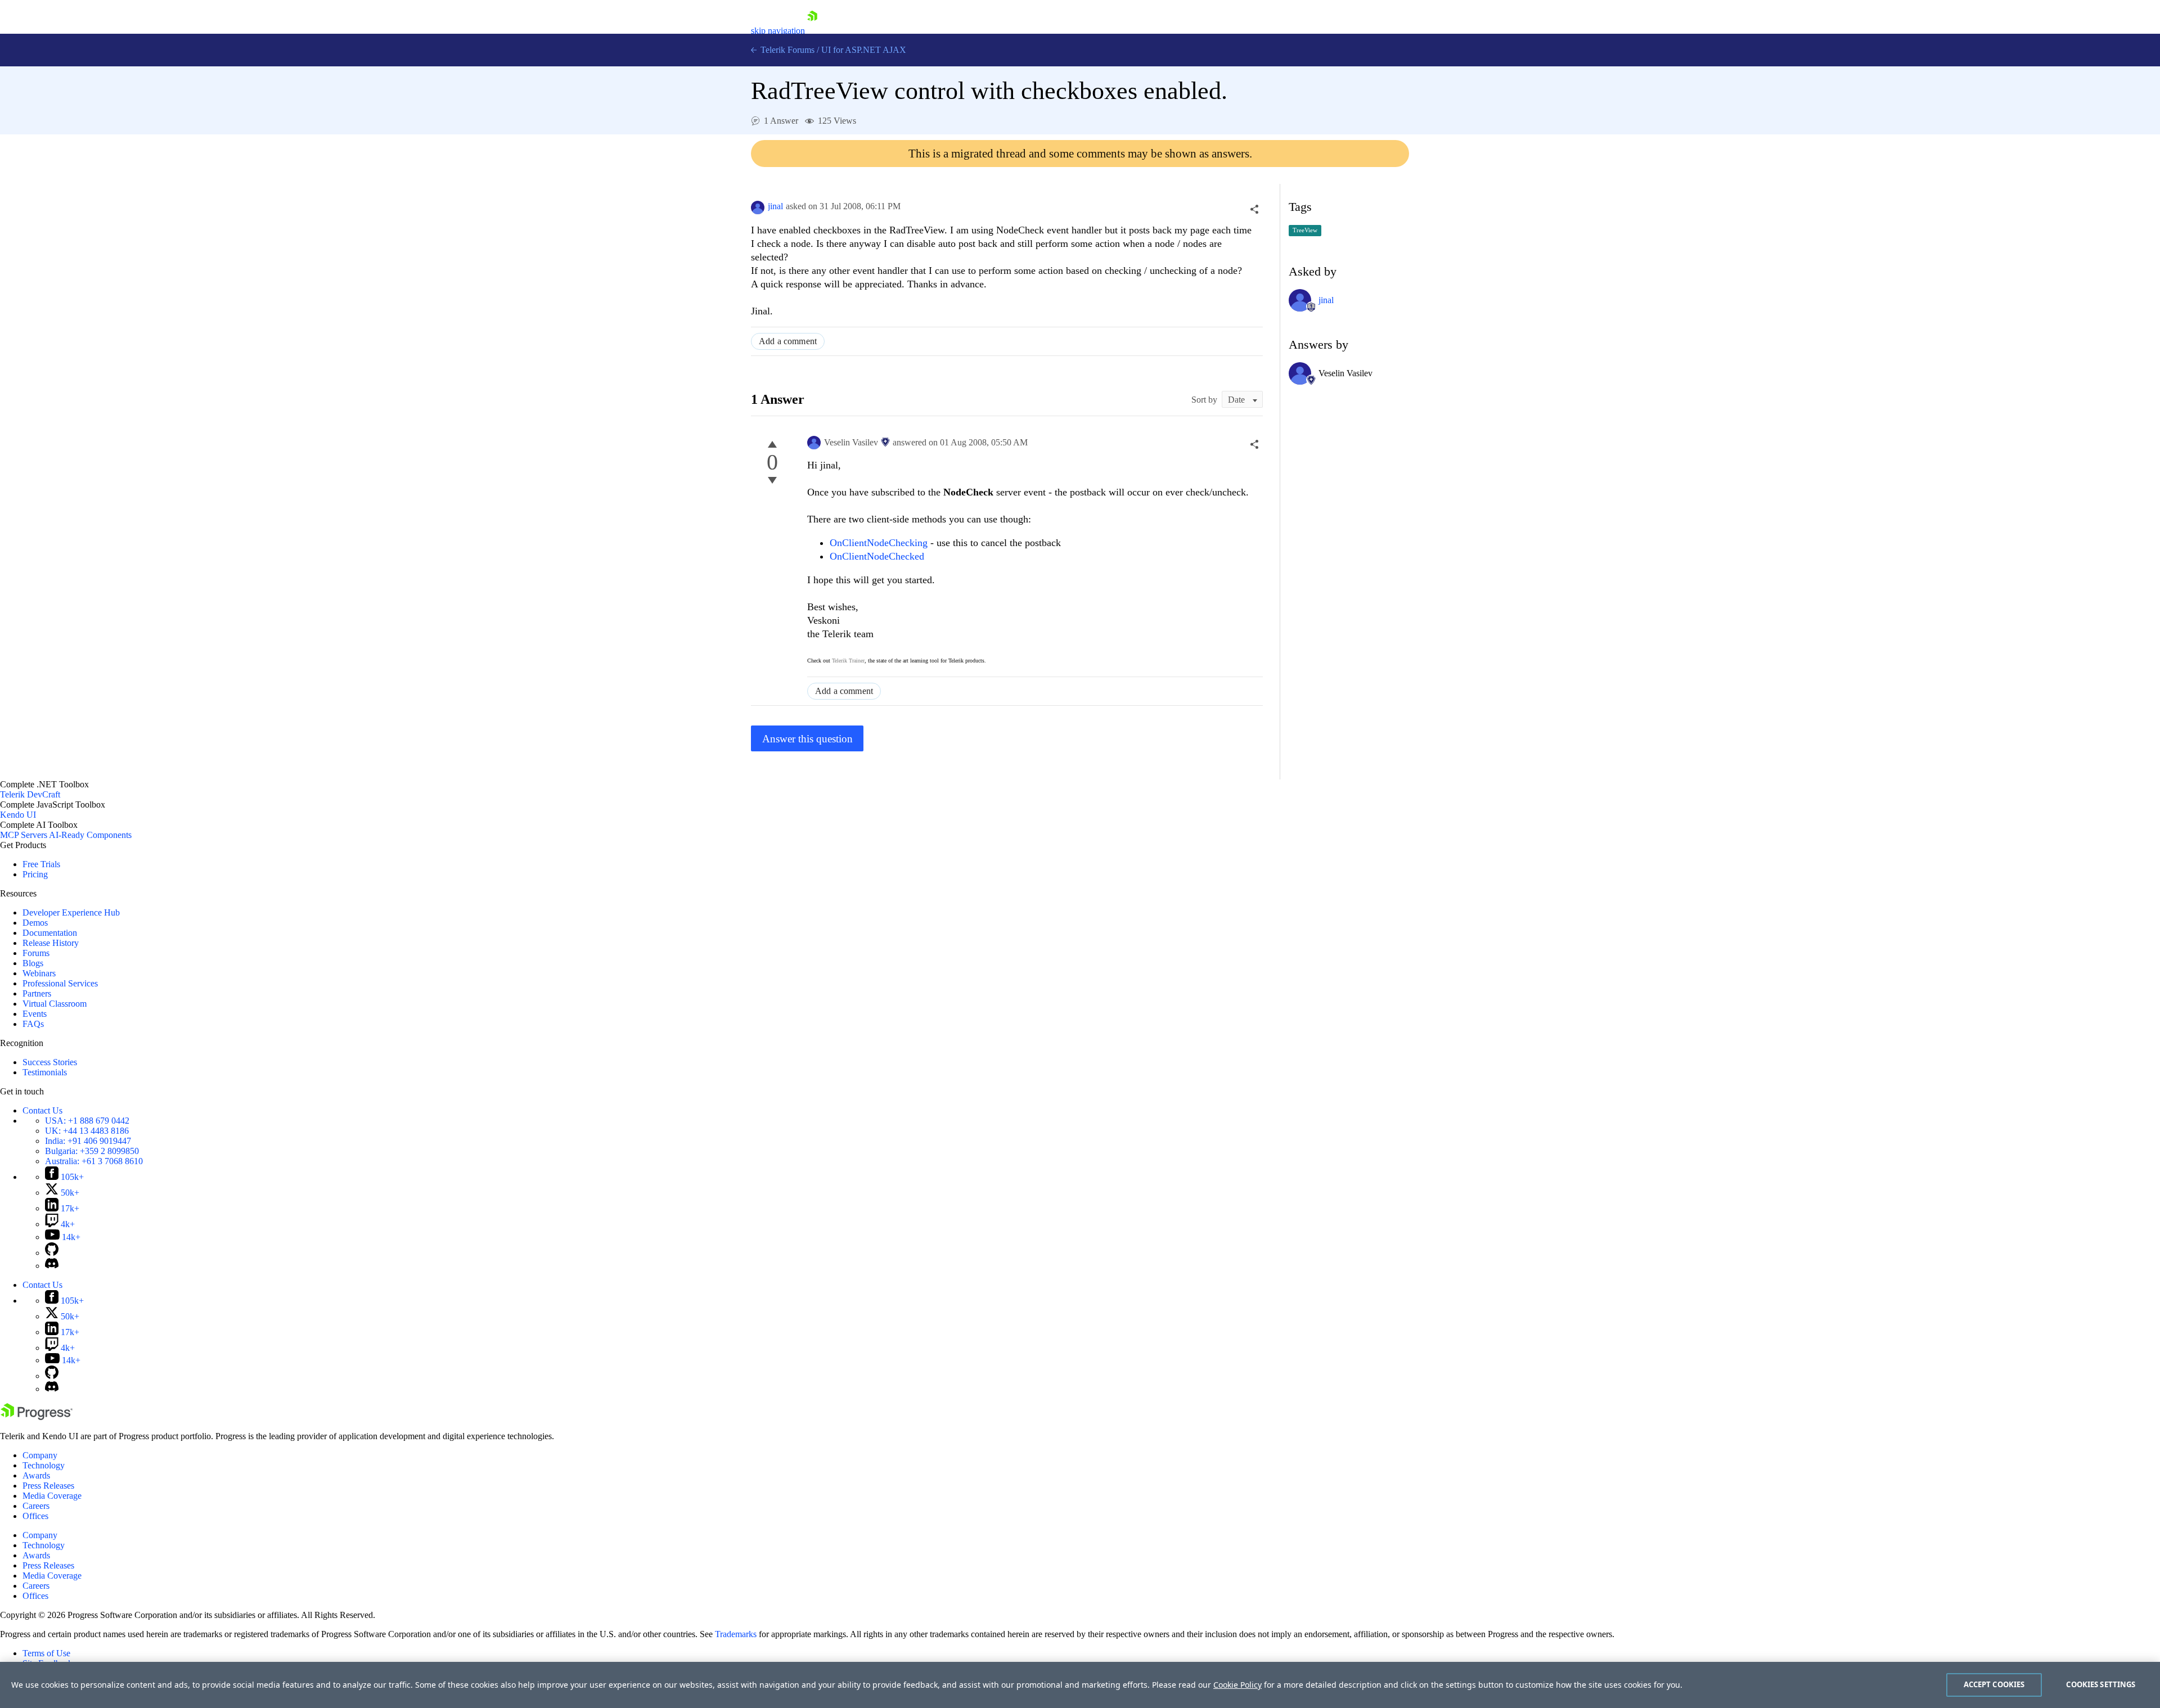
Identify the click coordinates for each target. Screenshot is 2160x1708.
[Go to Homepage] (812, 31)
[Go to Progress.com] (37, 1417)
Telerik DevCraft (30, 794)
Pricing (35, 874)
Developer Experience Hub (71, 912)
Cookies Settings (2101, 1684)
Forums (36, 953)
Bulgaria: (92, 1151)
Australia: (94, 1161)
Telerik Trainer (848, 661)
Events (35, 1014)
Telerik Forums (786, 50)
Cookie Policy (1237, 1685)
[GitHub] (52, 1253)
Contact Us (42, 1110)
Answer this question (807, 739)
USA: (87, 1121)
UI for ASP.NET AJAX (864, 50)
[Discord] (52, 1266)
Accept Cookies (1994, 1684)
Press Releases (48, 1486)
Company (40, 1455)
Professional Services (60, 983)
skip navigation (778, 31)
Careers (36, 1506)
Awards (36, 1475)
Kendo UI (18, 815)
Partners (37, 993)
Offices (35, 1516)
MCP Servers (24, 835)
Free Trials (41, 864)
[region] (1080, 1685)
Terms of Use (46, 1653)
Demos (35, 923)
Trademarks (736, 1634)
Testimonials (45, 1072)
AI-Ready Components (90, 835)
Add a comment (788, 341)
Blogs (33, 963)
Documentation (50, 933)
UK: (87, 1131)
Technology (44, 1465)
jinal (775, 206)
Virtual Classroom (55, 1004)
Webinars (39, 973)
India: (88, 1141)
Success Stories (50, 1062)
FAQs (33, 1024)
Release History (51, 943)
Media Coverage (52, 1496)
